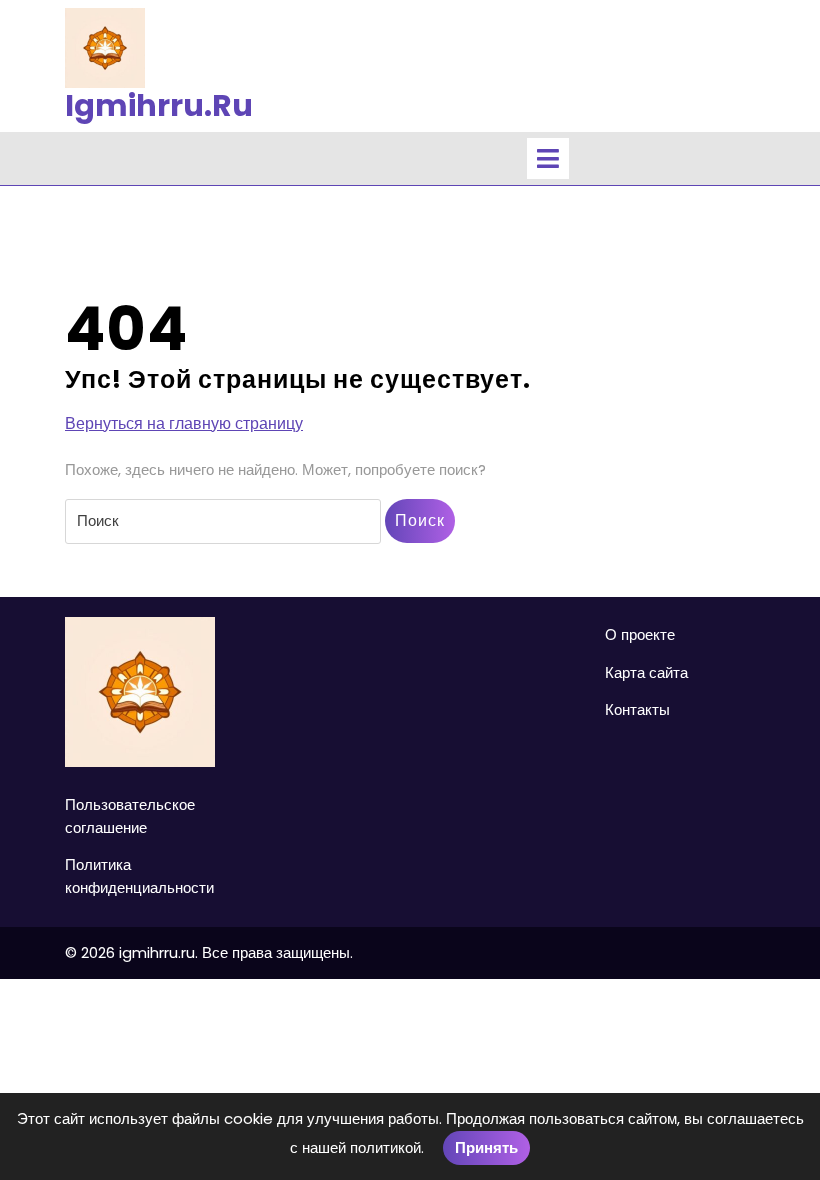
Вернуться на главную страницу (184, 424)
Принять (486, 1147)
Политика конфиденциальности (139, 876)
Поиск (420, 520)
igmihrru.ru (159, 105)
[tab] (548, 158)
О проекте (640, 634)
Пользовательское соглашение (130, 816)
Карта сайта (646, 672)
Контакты (637, 709)
